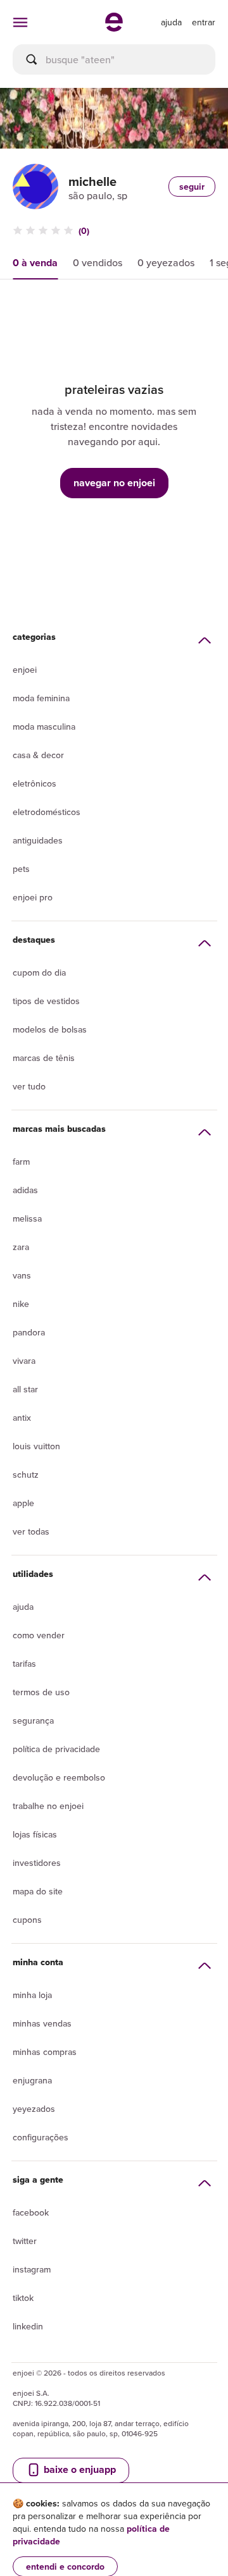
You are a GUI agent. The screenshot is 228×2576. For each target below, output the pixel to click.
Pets (21, 869)
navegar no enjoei (114, 483)
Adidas (25, 1190)
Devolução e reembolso (59, 1777)
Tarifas (24, 1664)
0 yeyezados (166, 262)
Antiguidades (38, 840)
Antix (22, 1418)
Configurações (41, 2137)
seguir (192, 187)
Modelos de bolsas (50, 1029)
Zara (21, 1247)
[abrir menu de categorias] (20, 22)
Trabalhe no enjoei (48, 1806)
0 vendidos (98, 262)
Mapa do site (38, 1891)
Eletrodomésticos (47, 812)
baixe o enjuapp (79, 2469)
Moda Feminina (41, 698)
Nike (21, 1304)
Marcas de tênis (44, 1058)
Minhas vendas (42, 2023)
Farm (21, 1162)
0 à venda (35, 263)
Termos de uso (41, 1692)
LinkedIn (28, 2326)
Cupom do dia (39, 972)
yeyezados (34, 2109)
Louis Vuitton (36, 1446)
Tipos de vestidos (46, 1001)
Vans (22, 1275)
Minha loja (32, 1995)
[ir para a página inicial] (114, 28)
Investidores (37, 1863)
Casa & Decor (38, 755)
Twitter (25, 2241)
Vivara (24, 1361)
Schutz (26, 1475)
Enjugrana (32, 2080)
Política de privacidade (56, 1749)
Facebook (31, 2212)
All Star (25, 1389)
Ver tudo (29, 1086)
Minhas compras (45, 2052)
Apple (23, 1503)
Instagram (32, 2269)
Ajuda (23, 1607)
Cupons (27, 1920)
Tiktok (23, 2298)
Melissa (27, 1218)
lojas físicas (35, 1834)
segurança (33, 1720)
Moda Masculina (44, 727)
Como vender (39, 1635)
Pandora (29, 1332)
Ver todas (31, 1531)
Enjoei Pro (33, 897)
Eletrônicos (35, 783)
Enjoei (25, 670)
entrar (204, 22)
